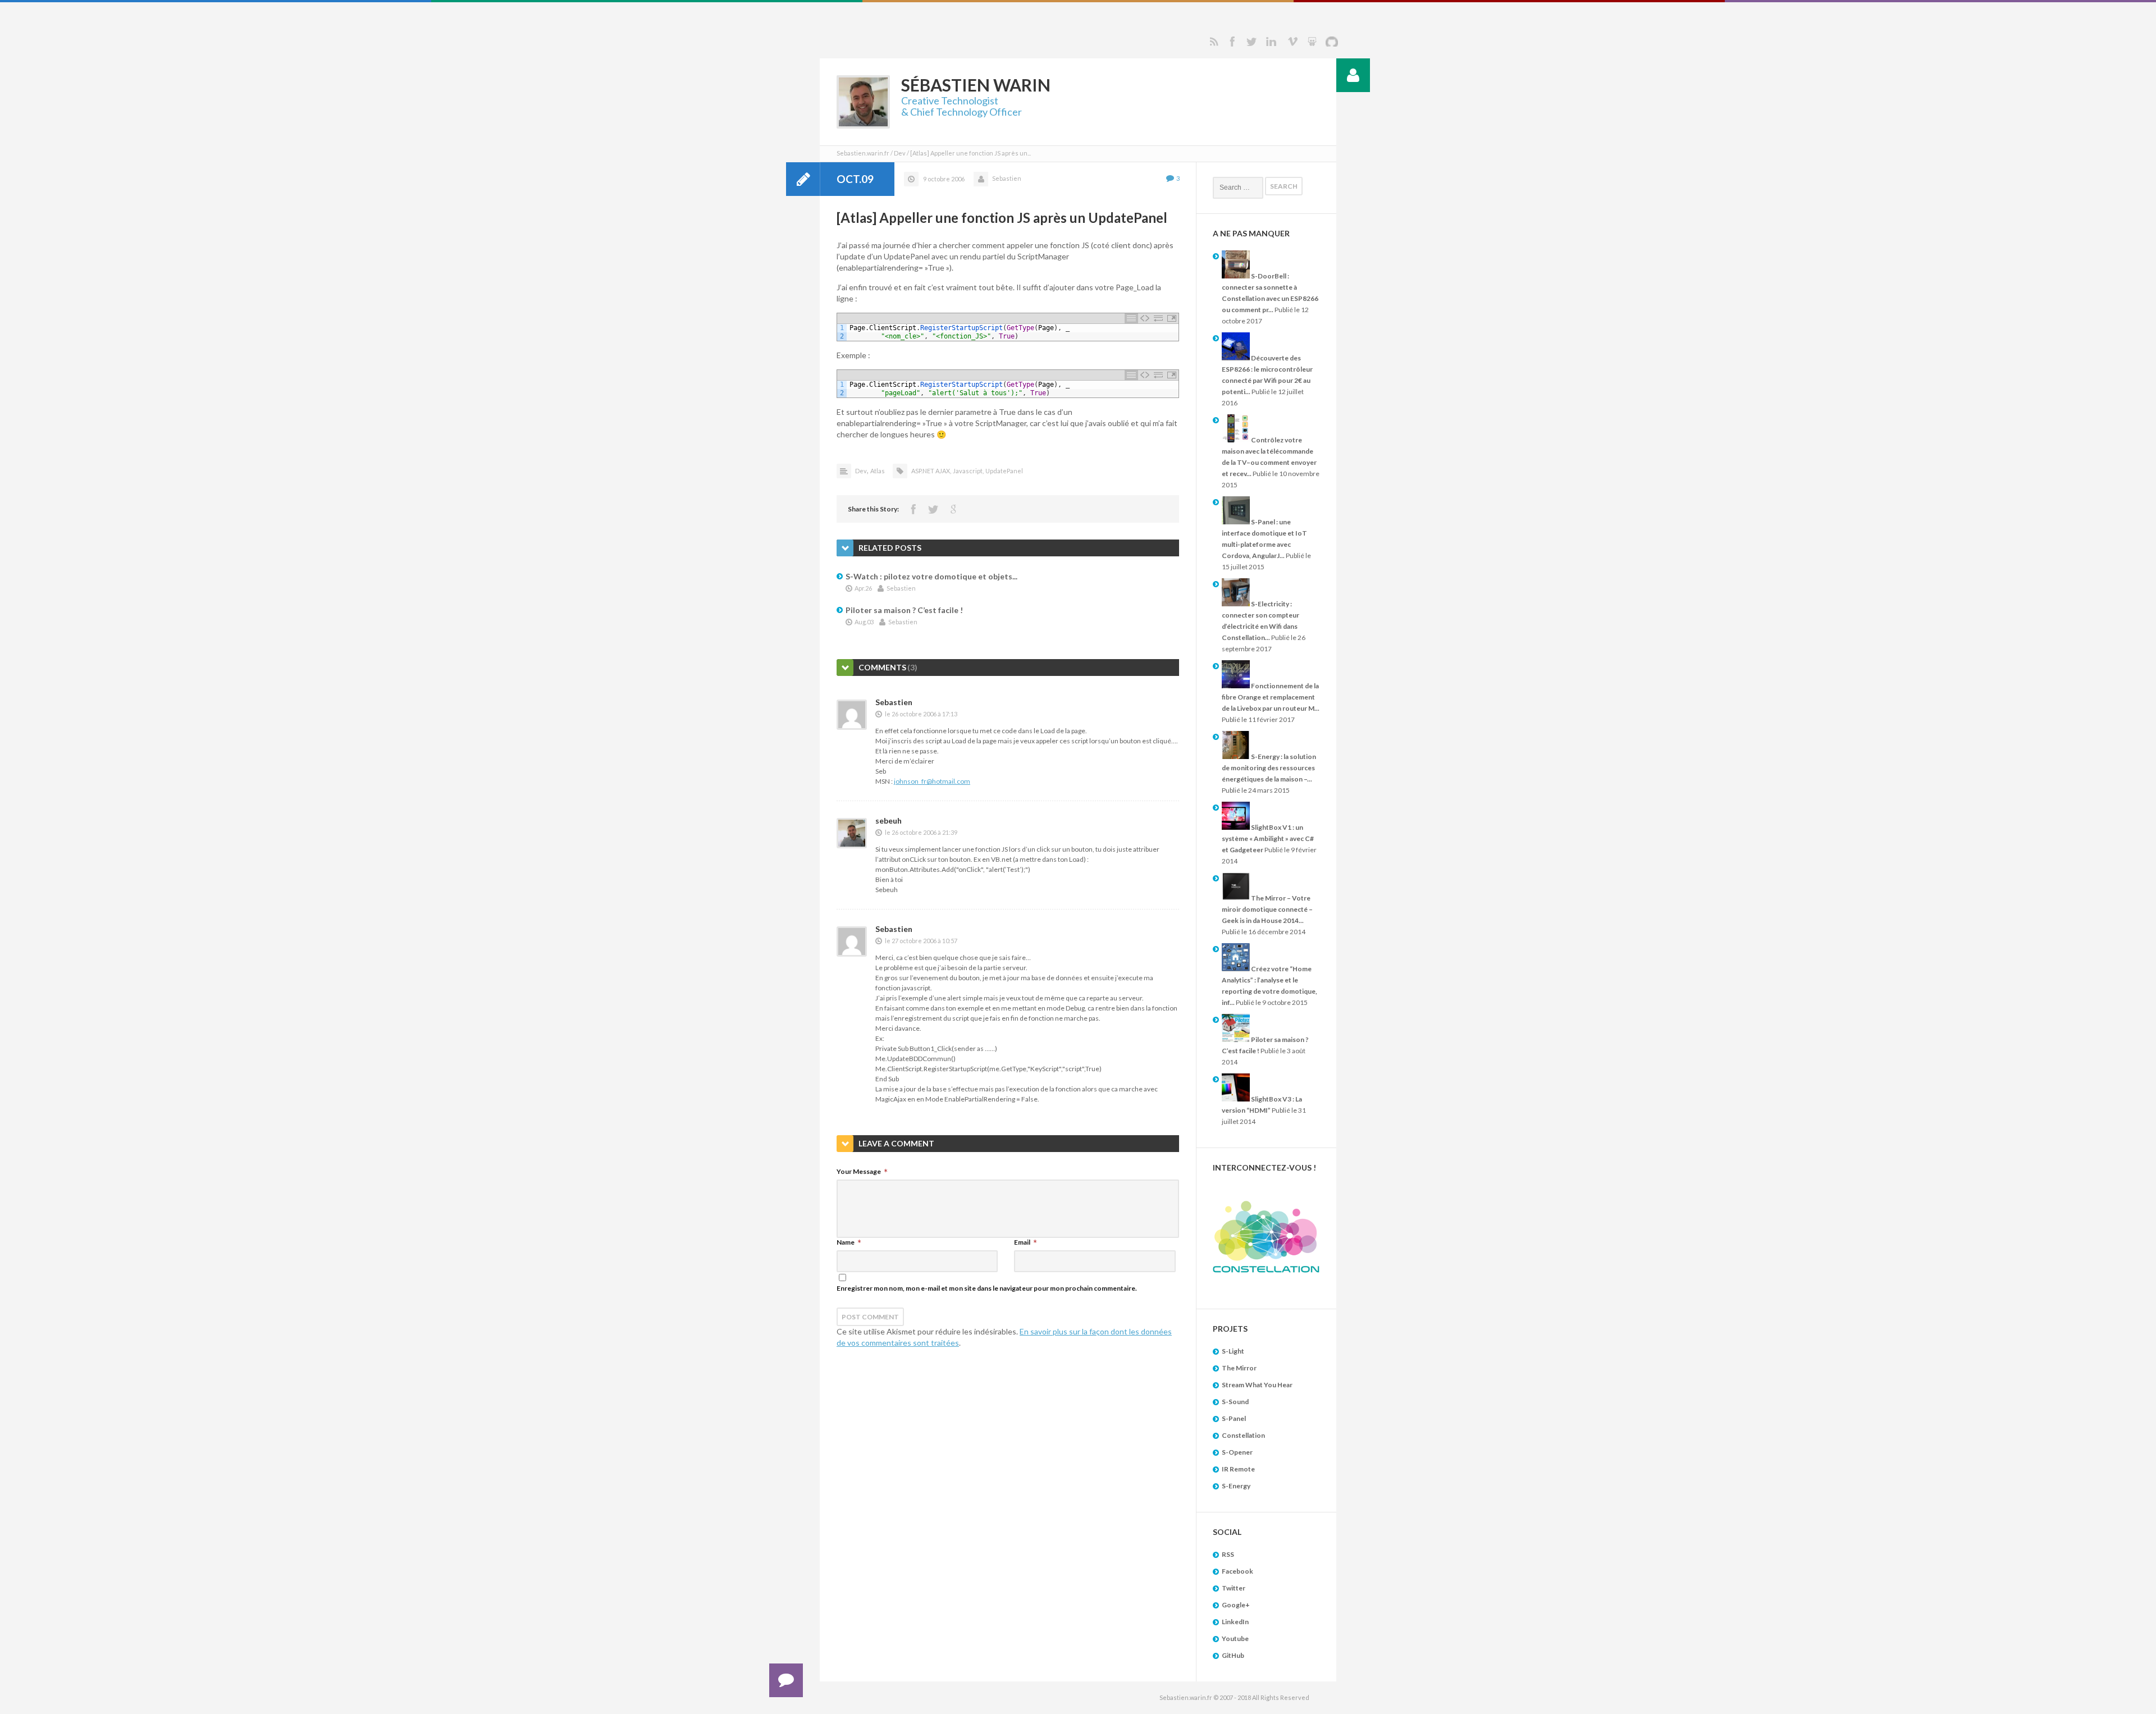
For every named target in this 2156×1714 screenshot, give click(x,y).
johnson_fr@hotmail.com (932, 781)
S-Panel (1234, 1418)
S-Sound (1235, 1402)
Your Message (859, 1171)
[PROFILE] (1353, 75)
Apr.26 (863, 588)
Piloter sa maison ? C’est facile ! (904, 610)
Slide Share (1312, 42)
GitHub (1233, 1655)
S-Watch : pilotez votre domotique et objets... (931, 576)
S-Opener (1237, 1452)
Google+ (1236, 1605)
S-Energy (1236, 1486)
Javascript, (968, 471)
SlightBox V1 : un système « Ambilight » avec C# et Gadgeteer (1268, 838)
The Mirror (1239, 1368)
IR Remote (1238, 1469)
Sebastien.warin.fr (863, 153)
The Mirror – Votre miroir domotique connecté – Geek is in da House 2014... (1267, 909)
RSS (1214, 42)
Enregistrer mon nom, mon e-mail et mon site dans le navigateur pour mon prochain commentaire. (987, 1288)
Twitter (1251, 42)
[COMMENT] (786, 1680)
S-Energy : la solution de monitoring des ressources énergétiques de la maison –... (1269, 768)
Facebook (1232, 42)
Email (1022, 1242)
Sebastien (1007, 178)
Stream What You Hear (1257, 1385)
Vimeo (1292, 42)
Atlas (878, 471)
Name (846, 1242)
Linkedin (1271, 42)
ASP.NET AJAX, (931, 471)
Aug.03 (864, 622)
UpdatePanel (1004, 471)
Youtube (1235, 1638)
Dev (900, 153)
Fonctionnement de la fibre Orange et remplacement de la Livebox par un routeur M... (1271, 697)
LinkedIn (1235, 1622)
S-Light (1233, 1351)
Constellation (1243, 1435)
